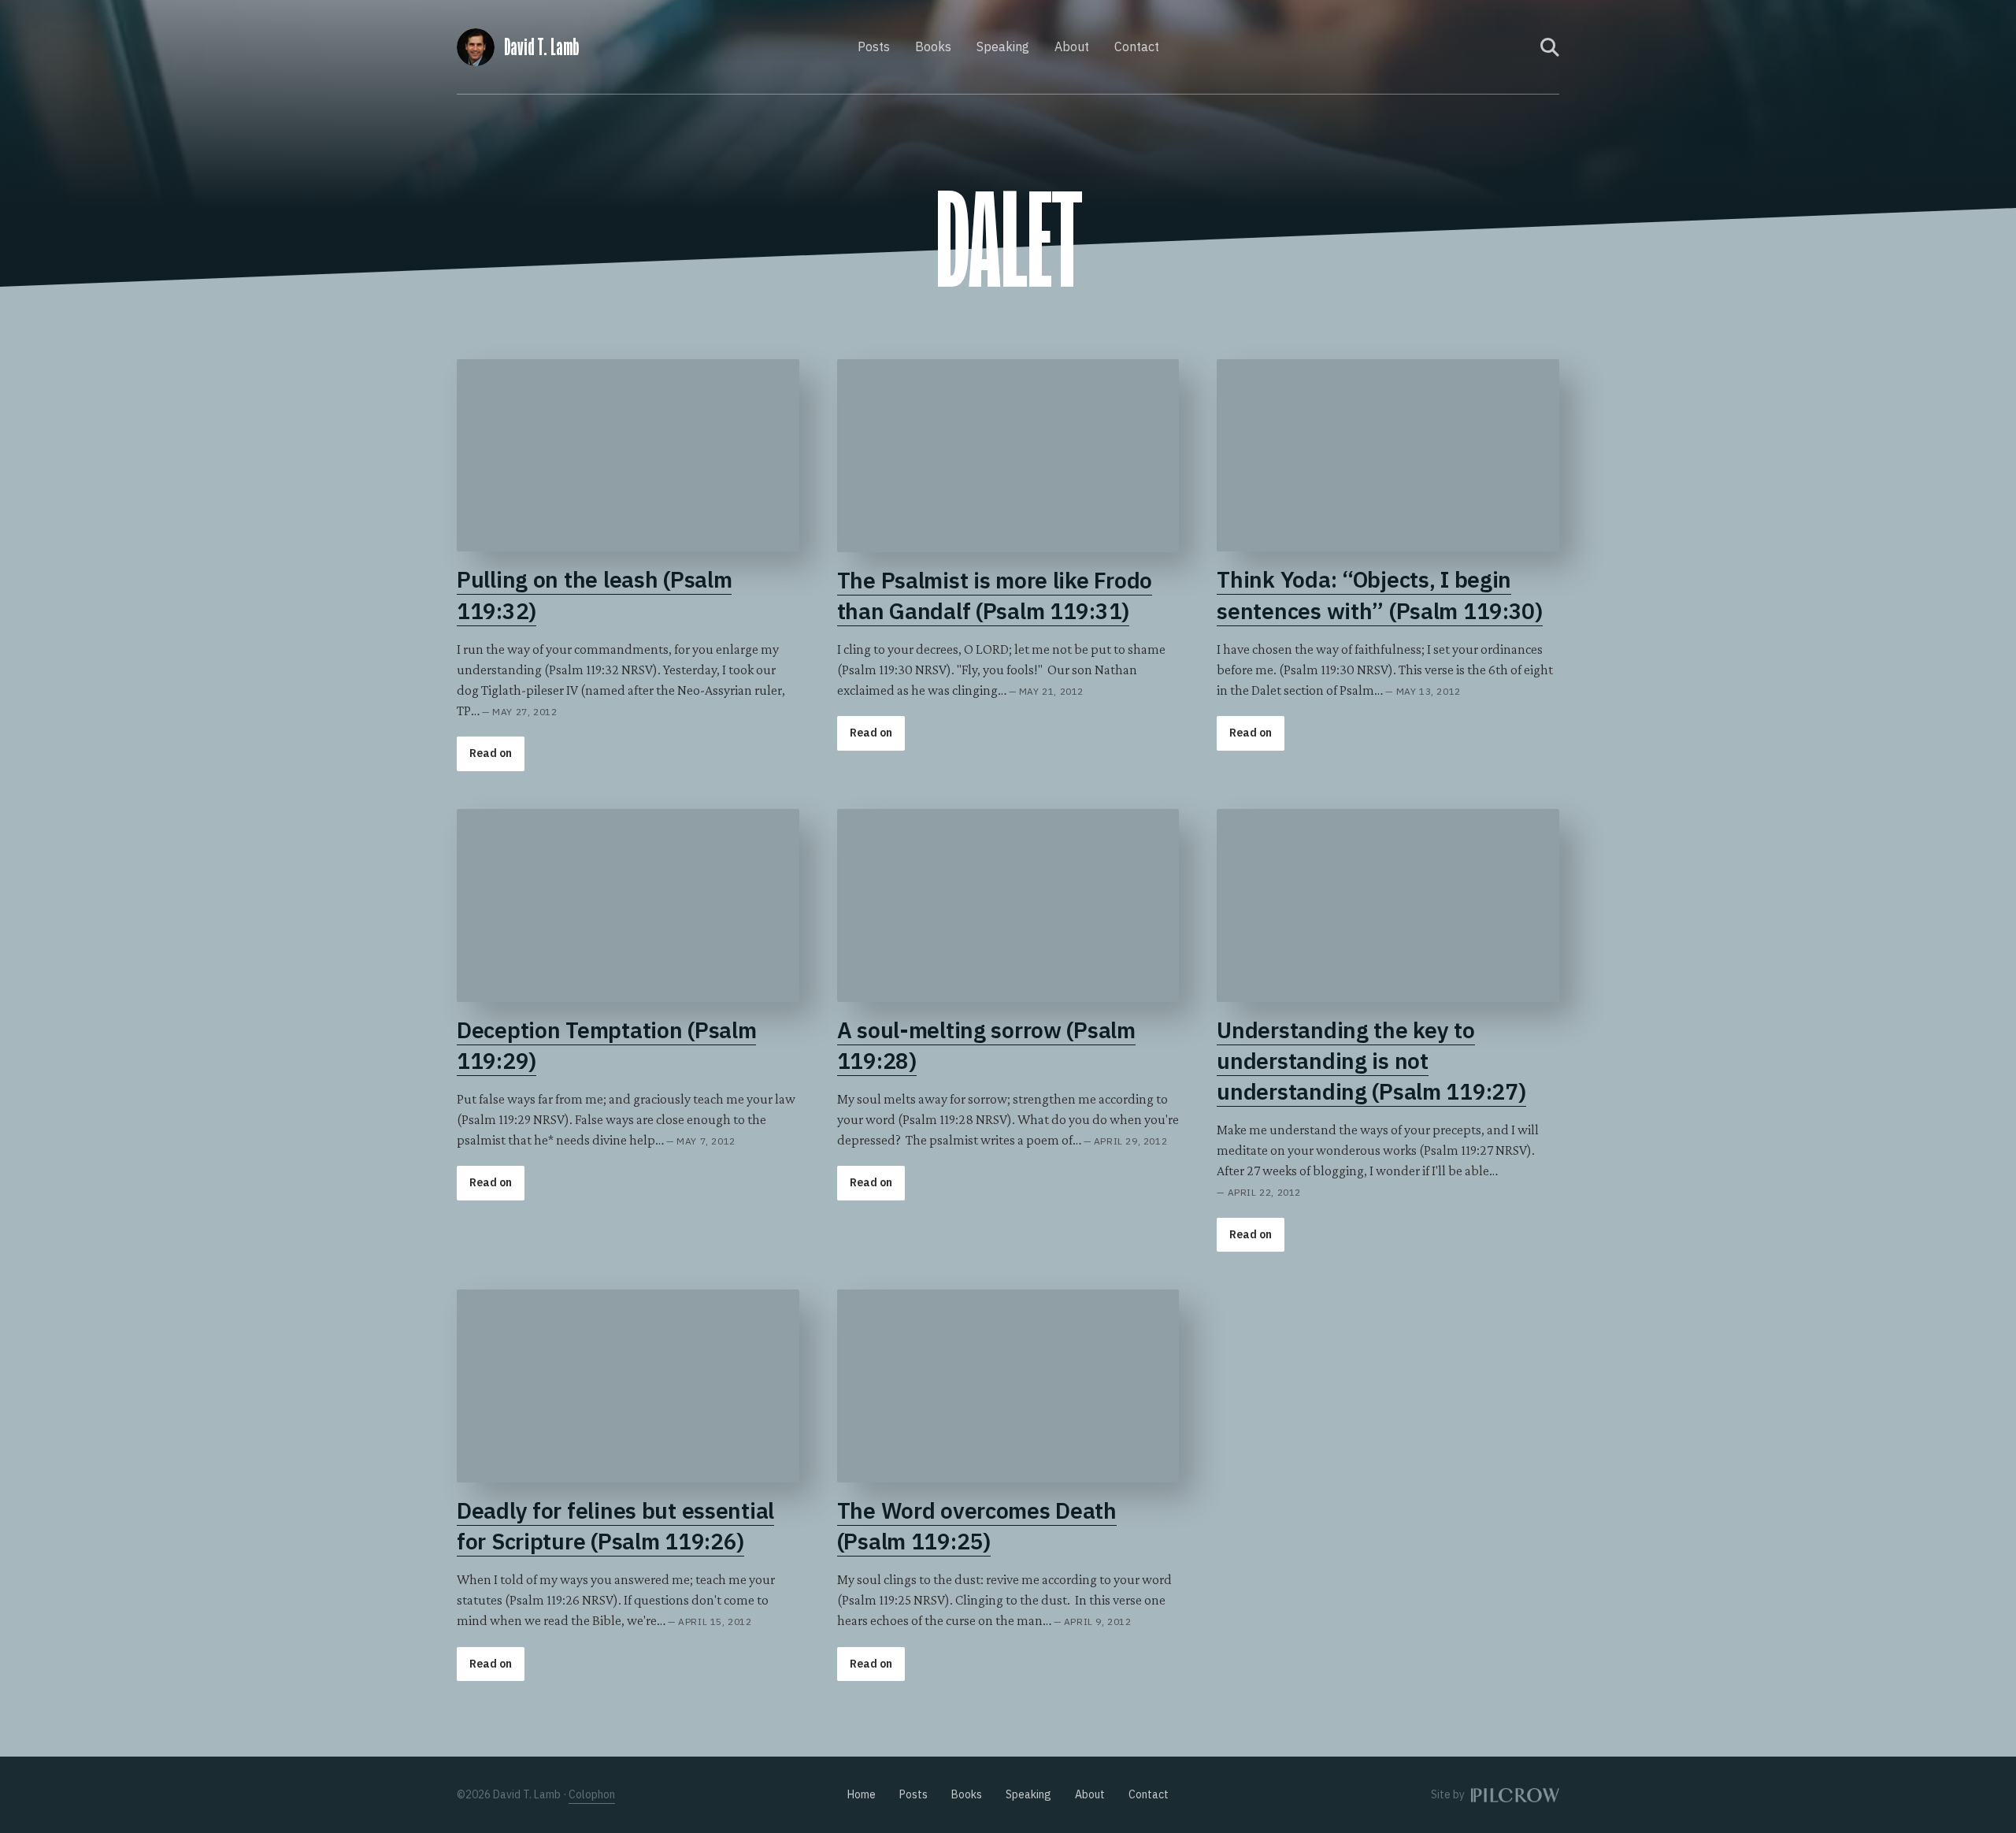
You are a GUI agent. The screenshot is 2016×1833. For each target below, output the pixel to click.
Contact (1137, 46)
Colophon (592, 1794)
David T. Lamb (541, 47)
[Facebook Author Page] (1497, 47)
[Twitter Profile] (1518, 47)
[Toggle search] (1550, 47)
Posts (874, 46)
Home (862, 1794)
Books (933, 46)
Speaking (1003, 46)
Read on (491, 753)
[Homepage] (476, 45)
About (1072, 46)
